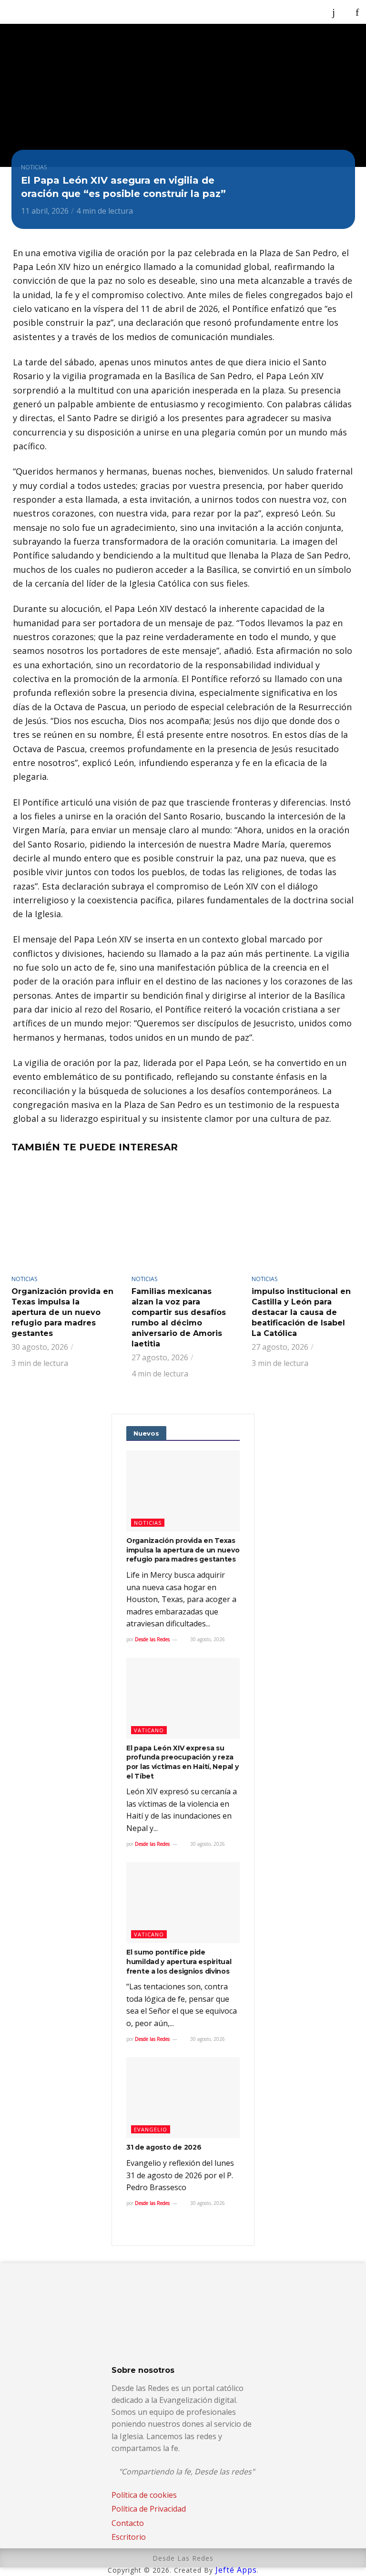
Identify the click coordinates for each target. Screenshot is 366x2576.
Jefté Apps (236, 2570)
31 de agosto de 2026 (164, 2147)
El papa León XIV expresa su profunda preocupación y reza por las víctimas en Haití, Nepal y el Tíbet (182, 1762)
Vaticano (149, 1730)
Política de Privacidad (149, 2509)
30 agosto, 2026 (207, 1639)
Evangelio (151, 2129)
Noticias (34, 167)
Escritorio (129, 2537)
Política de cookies (144, 2495)
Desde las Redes (152, 1639)
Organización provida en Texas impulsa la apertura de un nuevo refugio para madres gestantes (62, 1312)
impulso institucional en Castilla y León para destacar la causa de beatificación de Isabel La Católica (301, 1312)
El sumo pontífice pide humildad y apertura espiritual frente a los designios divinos (179, 1961)
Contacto (128, 2523)
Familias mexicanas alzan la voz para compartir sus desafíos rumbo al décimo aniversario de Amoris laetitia (179, 1318)
